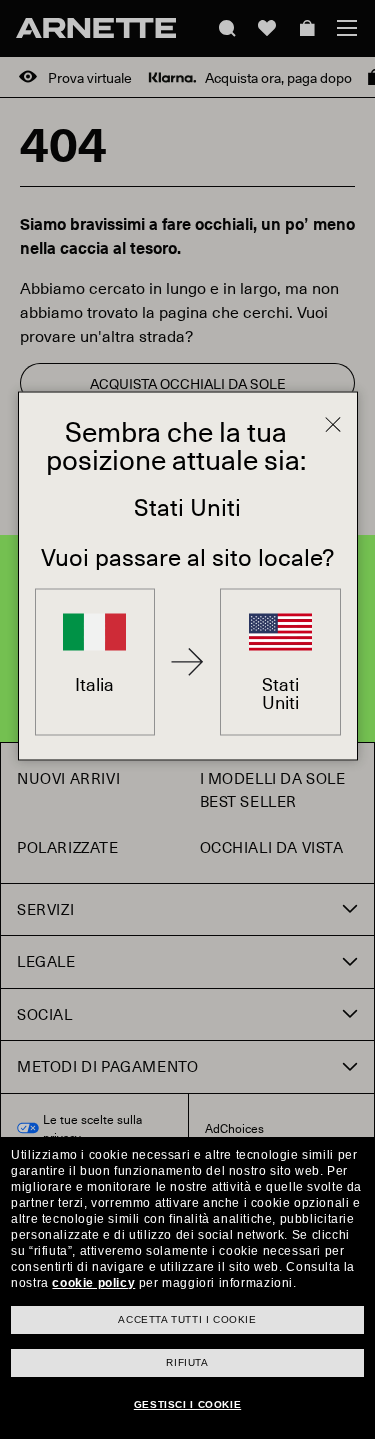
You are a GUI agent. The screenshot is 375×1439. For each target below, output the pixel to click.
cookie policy (93, 1283)
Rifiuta (187, 1362)
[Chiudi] (333, 424)
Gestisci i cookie (187, 1404)
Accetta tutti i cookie (187, 1319)
